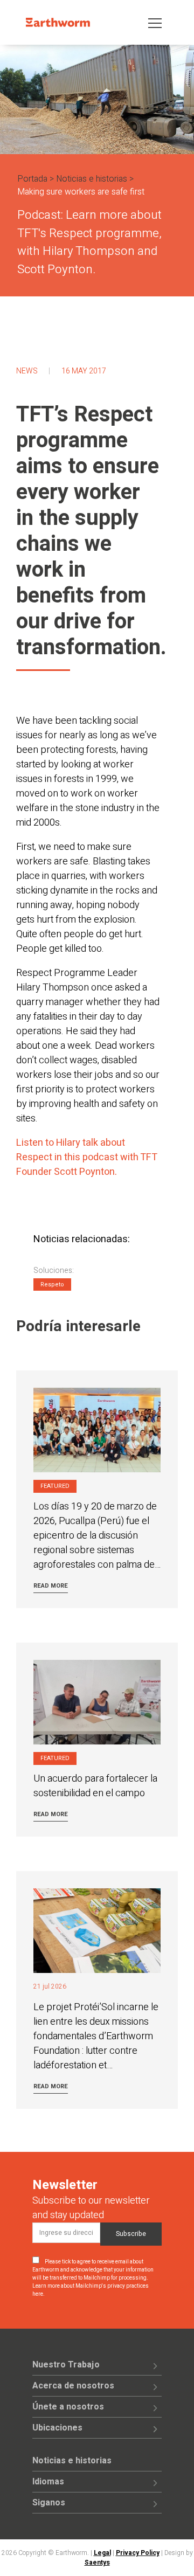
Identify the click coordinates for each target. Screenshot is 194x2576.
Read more (51, 1586)
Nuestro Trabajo (66, 2365)
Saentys (97, 2563)
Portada (32, 179)
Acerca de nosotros (73, 2386)
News (27, 371)
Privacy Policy (138, 2553)
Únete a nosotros (68, 2407)
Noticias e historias (92, 179)
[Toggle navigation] (155, 22)
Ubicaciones (57, 2428)
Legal (102, 2553)
